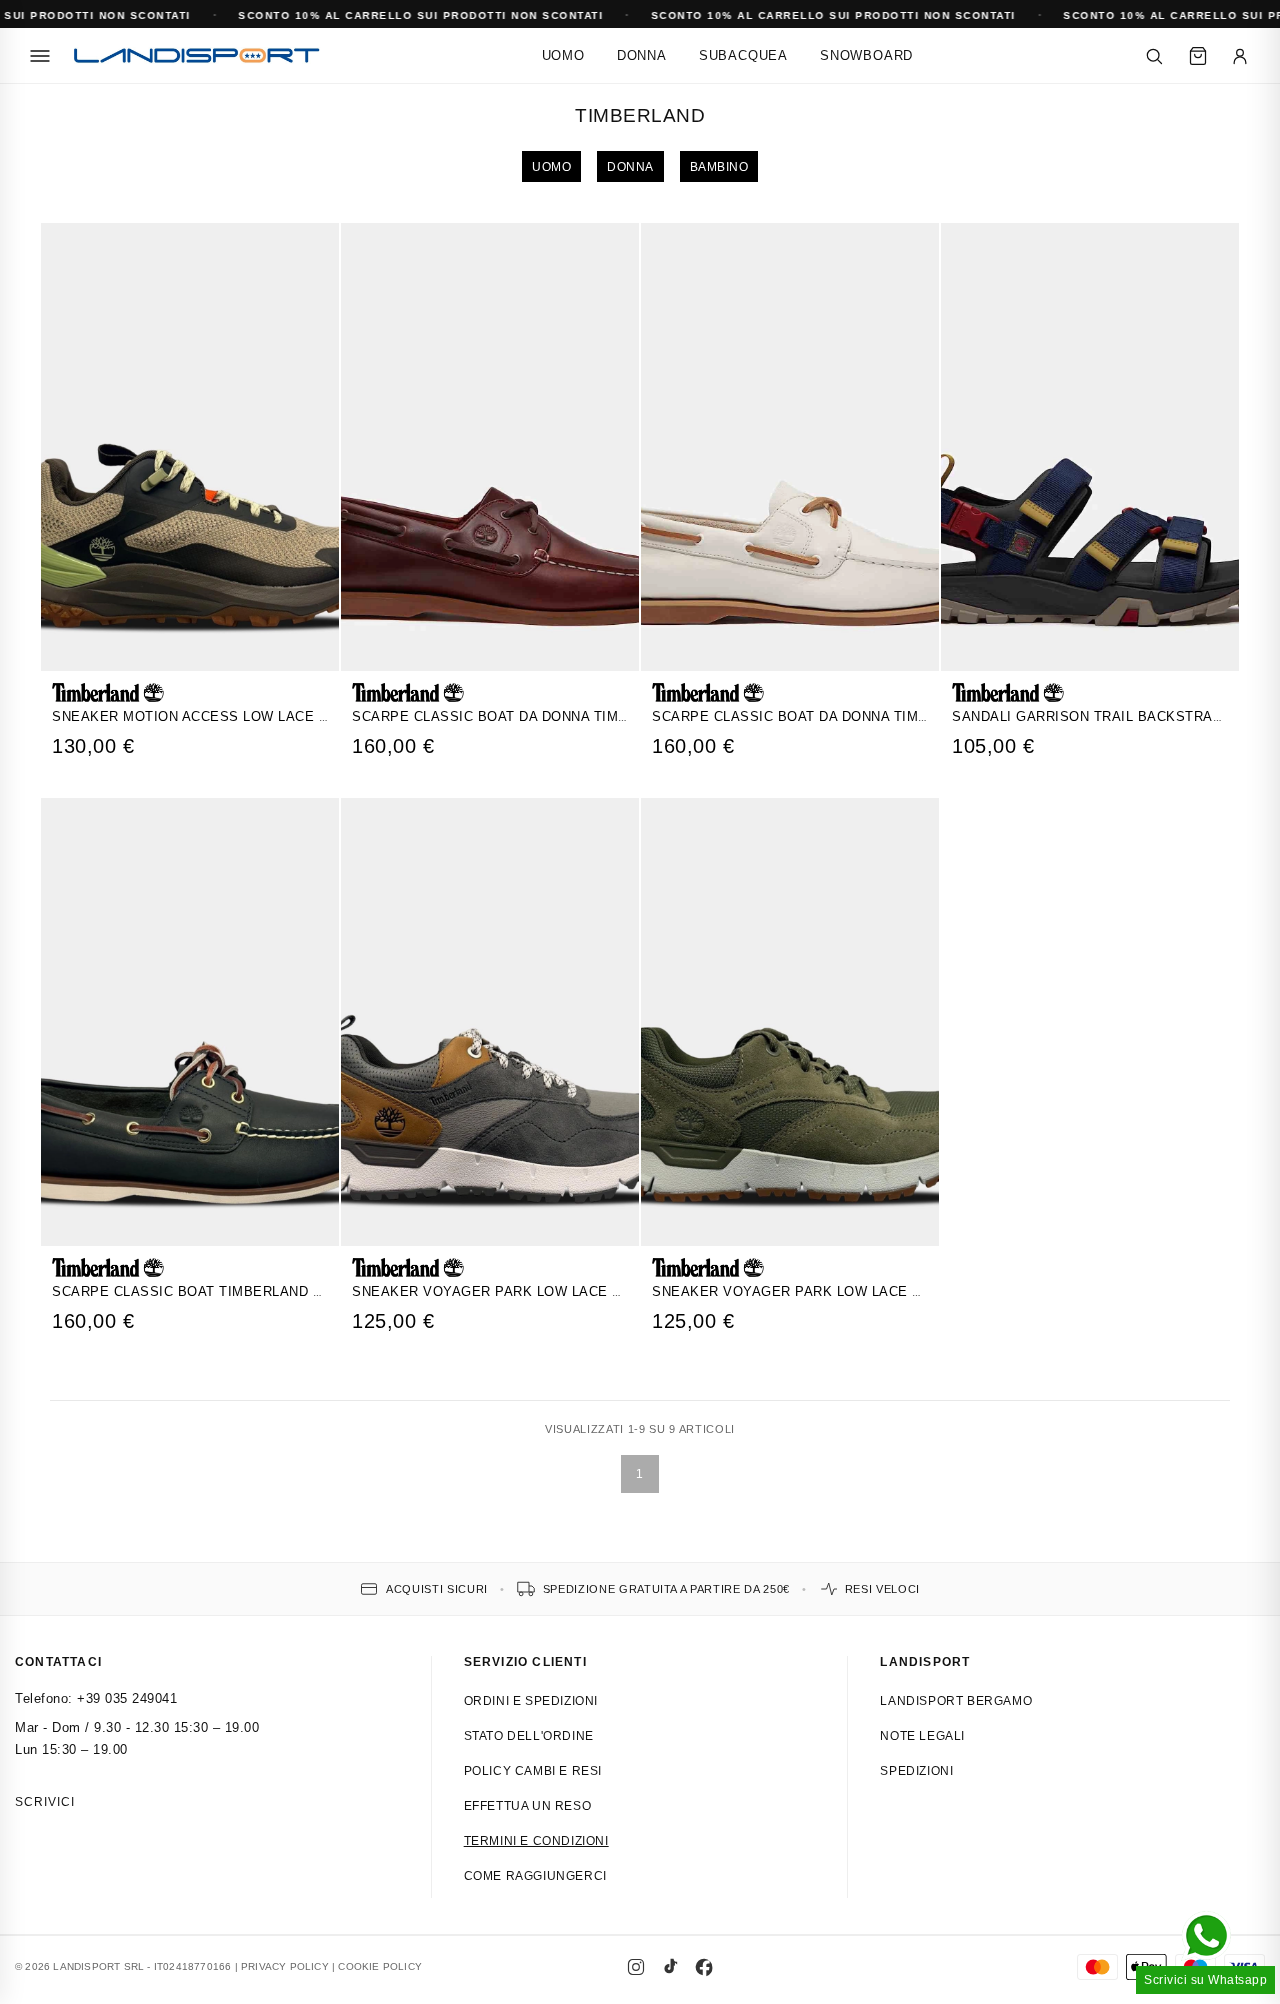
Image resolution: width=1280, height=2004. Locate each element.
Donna (642, 55)
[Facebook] (704, 1967)
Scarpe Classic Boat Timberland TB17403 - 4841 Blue (252, 1291)
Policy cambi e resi (533, 1771)
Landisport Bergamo (956, 1701)
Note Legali (922, 1736)
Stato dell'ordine (529, 1736)
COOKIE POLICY (380, 1966)
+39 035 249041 (127, 1698)
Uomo (563, 55)
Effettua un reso (528, 1806)
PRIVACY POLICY (285, 1966)
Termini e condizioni (536, 1841)
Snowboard (866, 55)
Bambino (719, 167)
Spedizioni (916, 1771)
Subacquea (743, 55)
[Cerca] (1154, 56)
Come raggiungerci (535, 1876)
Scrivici (45, 1802)
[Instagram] (636, 1967)
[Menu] (40, 56)
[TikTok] (670, 1967)
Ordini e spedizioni (531, 1701)
